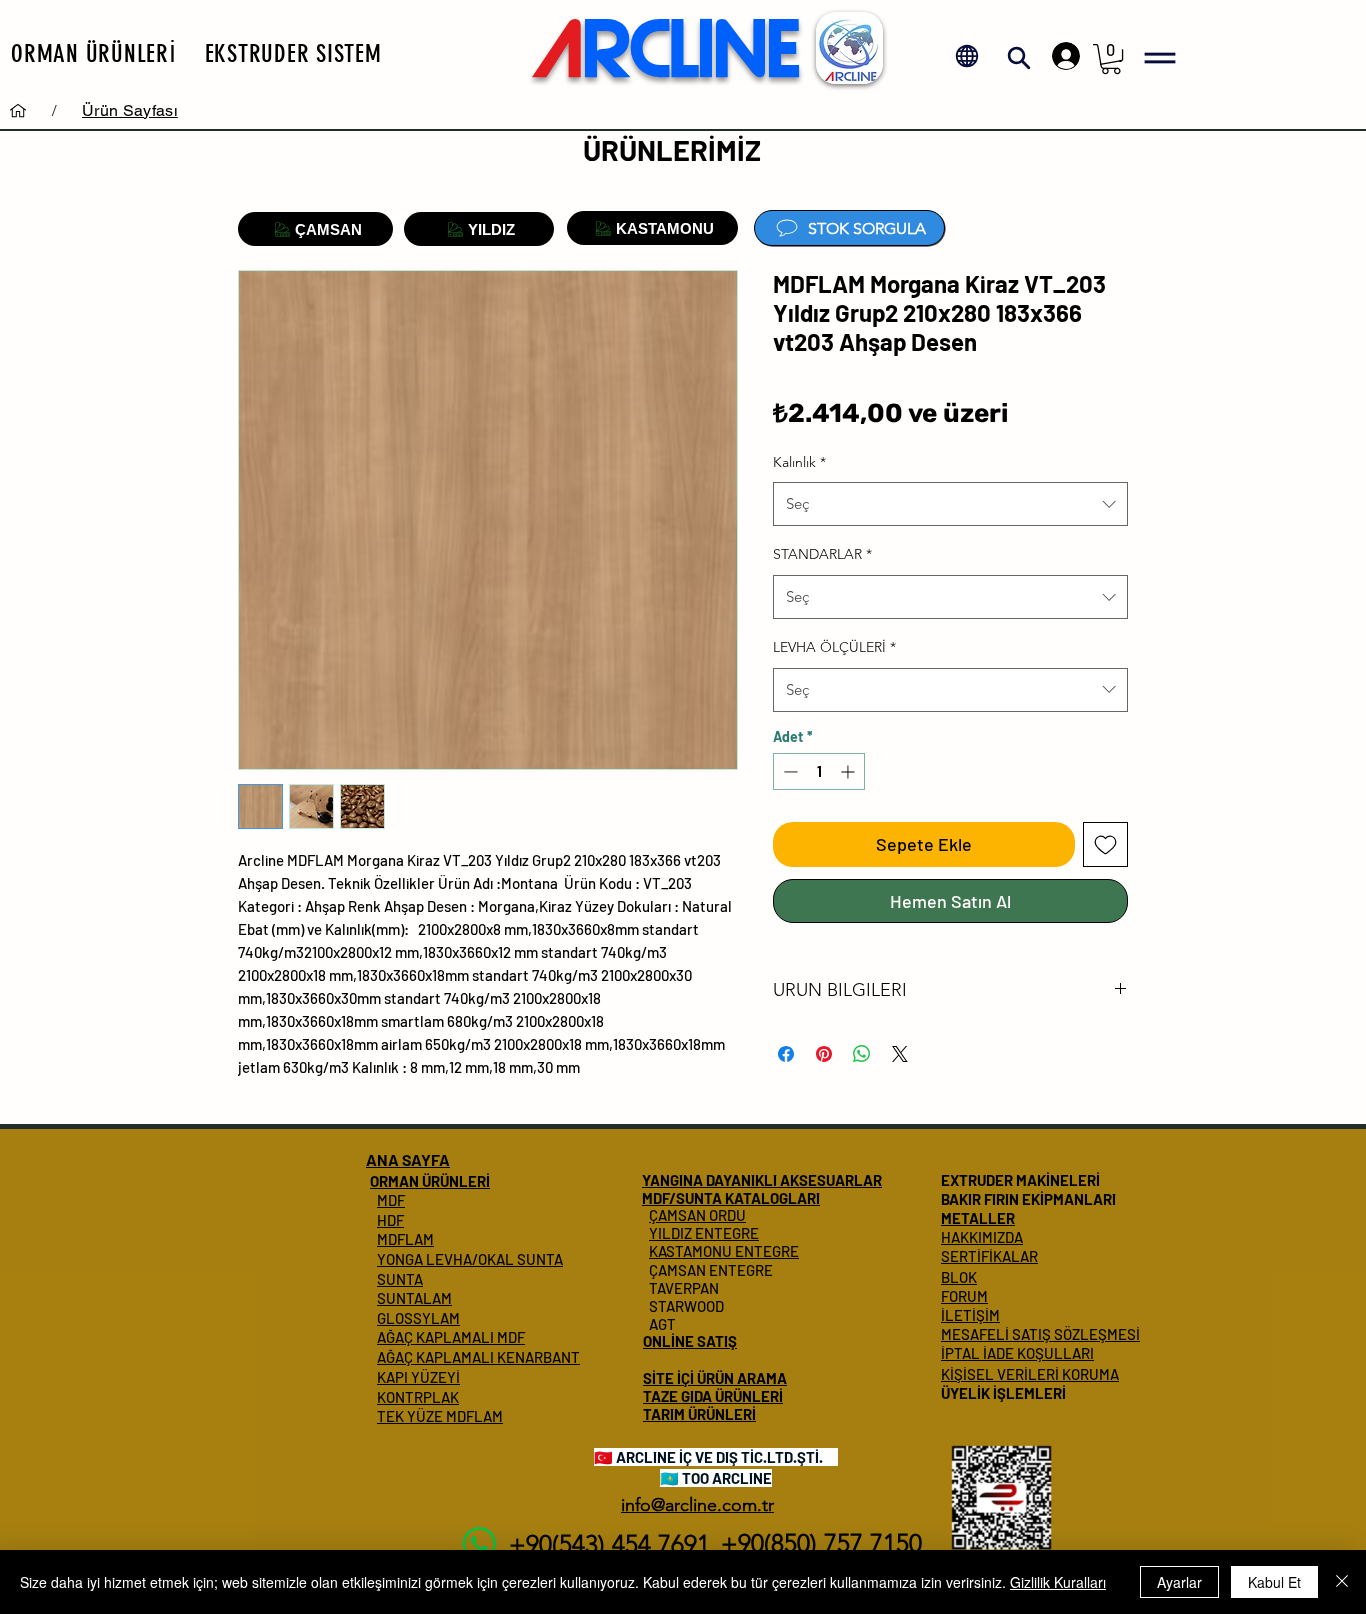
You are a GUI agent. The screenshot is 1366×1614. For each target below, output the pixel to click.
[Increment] (849, 771)
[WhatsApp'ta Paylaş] (862, 1054)
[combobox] (950, 504)
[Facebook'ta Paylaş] (786, 1054)
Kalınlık (799, 462)
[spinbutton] (819, 771)
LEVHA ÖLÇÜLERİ (834, 647)
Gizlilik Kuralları (1058, 1582)
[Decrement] (788, 771)
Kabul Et (1274, 1582)
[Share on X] (900, 1054)
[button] (94, 53)
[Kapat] (1342, 1582)
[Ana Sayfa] (18, 110)
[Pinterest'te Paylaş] (824, 1054)
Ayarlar (1179, 1582)
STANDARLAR (822, 554)
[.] (1061, 56)
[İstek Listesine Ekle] (1105, 844)
